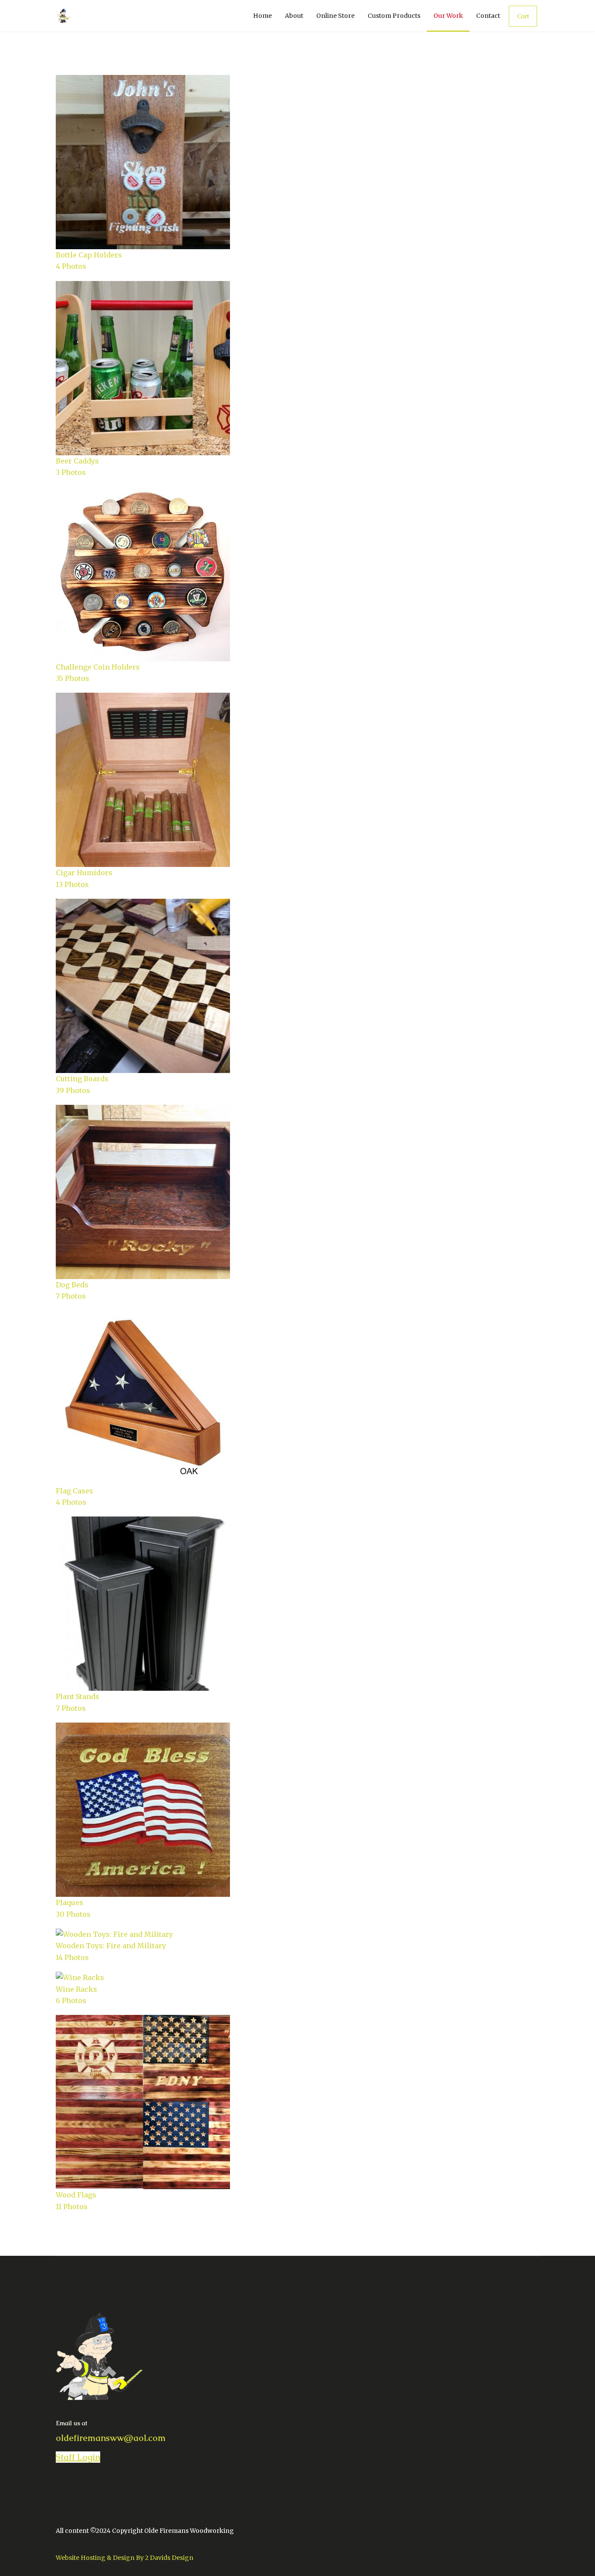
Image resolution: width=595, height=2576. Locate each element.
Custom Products (394, 16)
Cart (523, 16)
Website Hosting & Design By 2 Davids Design (125, 2558)
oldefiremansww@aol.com (111, 2438)
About (294, 16)
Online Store (335, 16)
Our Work (448, 16)
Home (262, 16)
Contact (488, 16)
